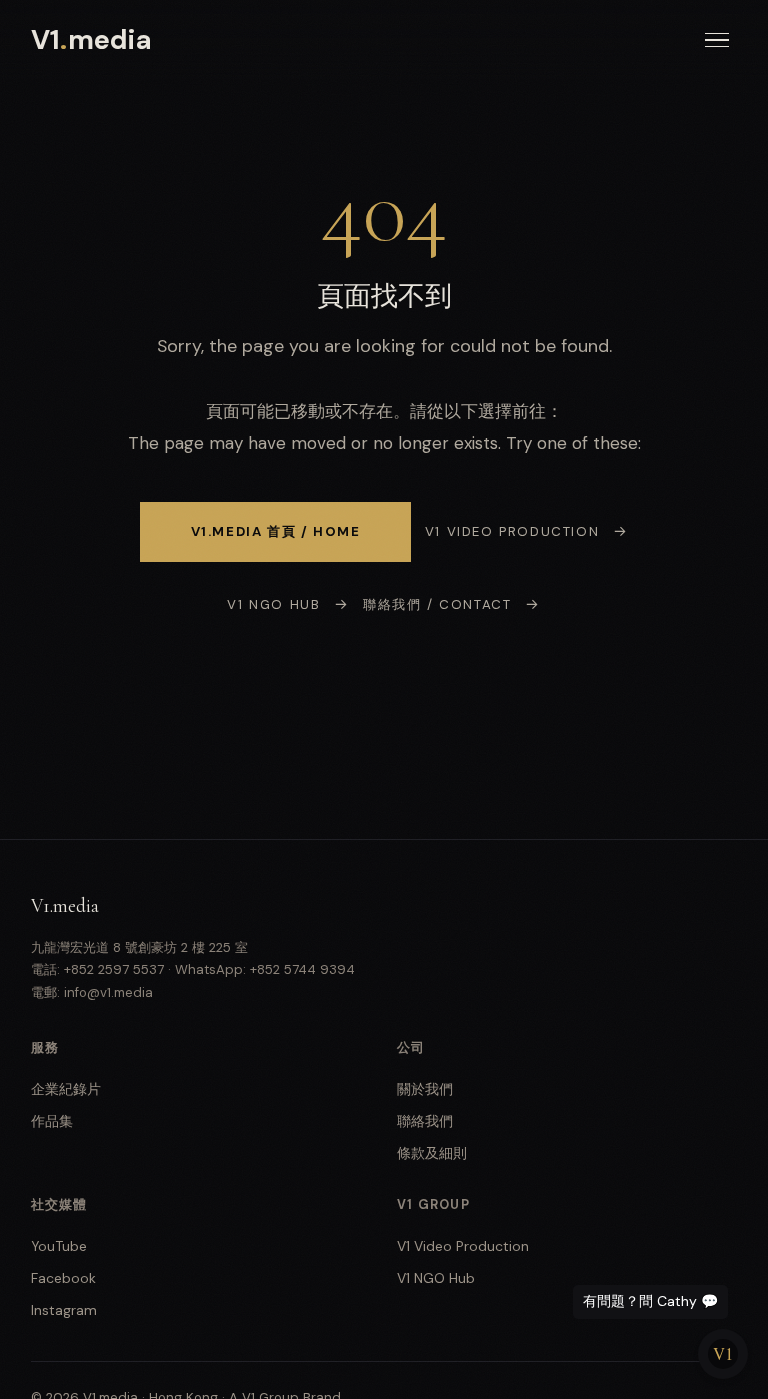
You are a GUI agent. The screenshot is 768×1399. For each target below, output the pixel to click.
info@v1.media (108, 992)
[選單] (717, 40)
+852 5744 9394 (302, 969)
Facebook (63, 1278)
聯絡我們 (425, 1121)
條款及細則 (432, 1153)
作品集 (52, 1121)
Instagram (64, 1310)
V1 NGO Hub (273, 604)
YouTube (59, 1246)
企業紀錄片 (66, 1089)
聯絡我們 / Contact (437, 604)
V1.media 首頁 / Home (276, 531)
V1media (91, 39)
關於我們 (425, 1089)
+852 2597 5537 (114, 969)
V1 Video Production (512, 531)
